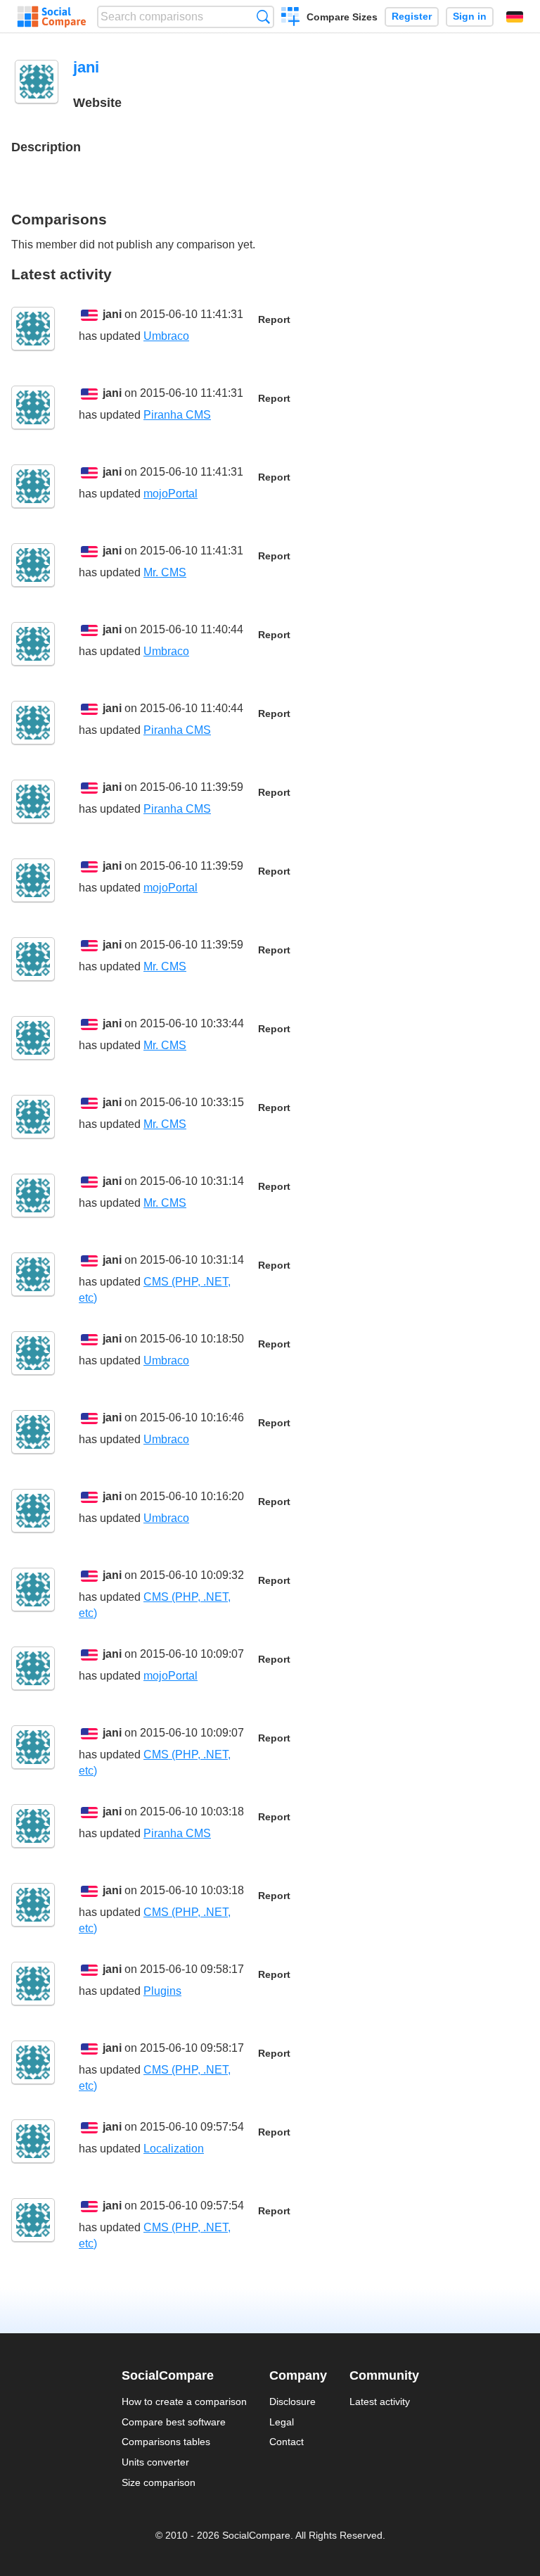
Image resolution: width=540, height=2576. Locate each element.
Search (263, 17)
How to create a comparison (184, 2401)
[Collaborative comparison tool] (52, 17)
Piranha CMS (177, 415)
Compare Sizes (342, 17)
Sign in (470, 17)
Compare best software (174, 2422)
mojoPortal (171, 494)
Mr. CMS (165, 572)
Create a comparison (291, 18)
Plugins (162, 1991)
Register (412, 17)
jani (112, 314)
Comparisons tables (166, 2442)
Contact (287, 2442)
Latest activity (380, 2401)
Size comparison (159, 2482)
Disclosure (292, 2401)
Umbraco (166, 336)
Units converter (155, 2462)
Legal (282, 2422)
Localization (174, 2149)
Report (274, 320)
